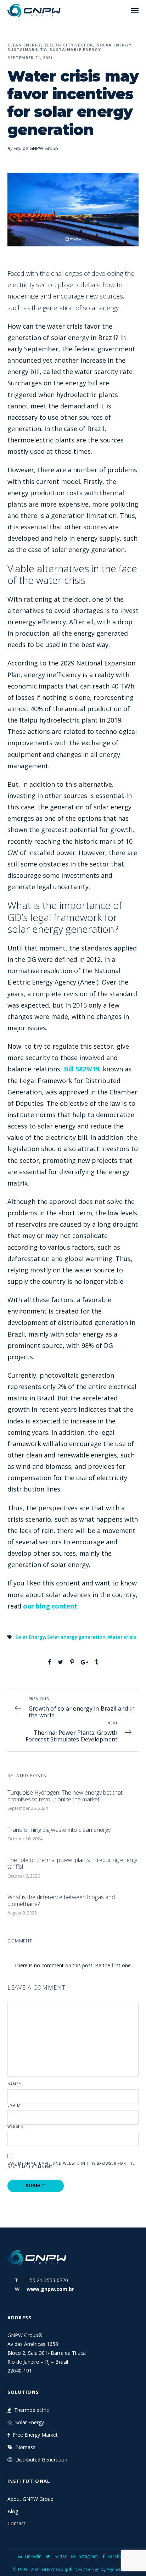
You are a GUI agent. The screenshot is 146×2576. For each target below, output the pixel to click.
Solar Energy (114, 45)
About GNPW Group (30, 2499)
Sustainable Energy (75, 49)
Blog (13, 2511)
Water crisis (122, 1637)
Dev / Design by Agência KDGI (104, 2569)
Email (15, 2105)
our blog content (50, 1606)
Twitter (60, 2556)
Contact (16, 2523)
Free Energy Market (35, 2435)
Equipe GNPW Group (36, 148)
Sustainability (27, 49)
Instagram (88, 2556)
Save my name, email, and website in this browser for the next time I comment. (71, 2165)
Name (14, 2084)
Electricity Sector (69, 45)
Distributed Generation (41, 2460)
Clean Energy (24, 45)
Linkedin (33, 2556)
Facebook (118, 2556)
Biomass (25, 2447)
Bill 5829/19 (82, 1069)
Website (16, 2126)
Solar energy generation (76, 1637)
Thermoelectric (32, 2410)
